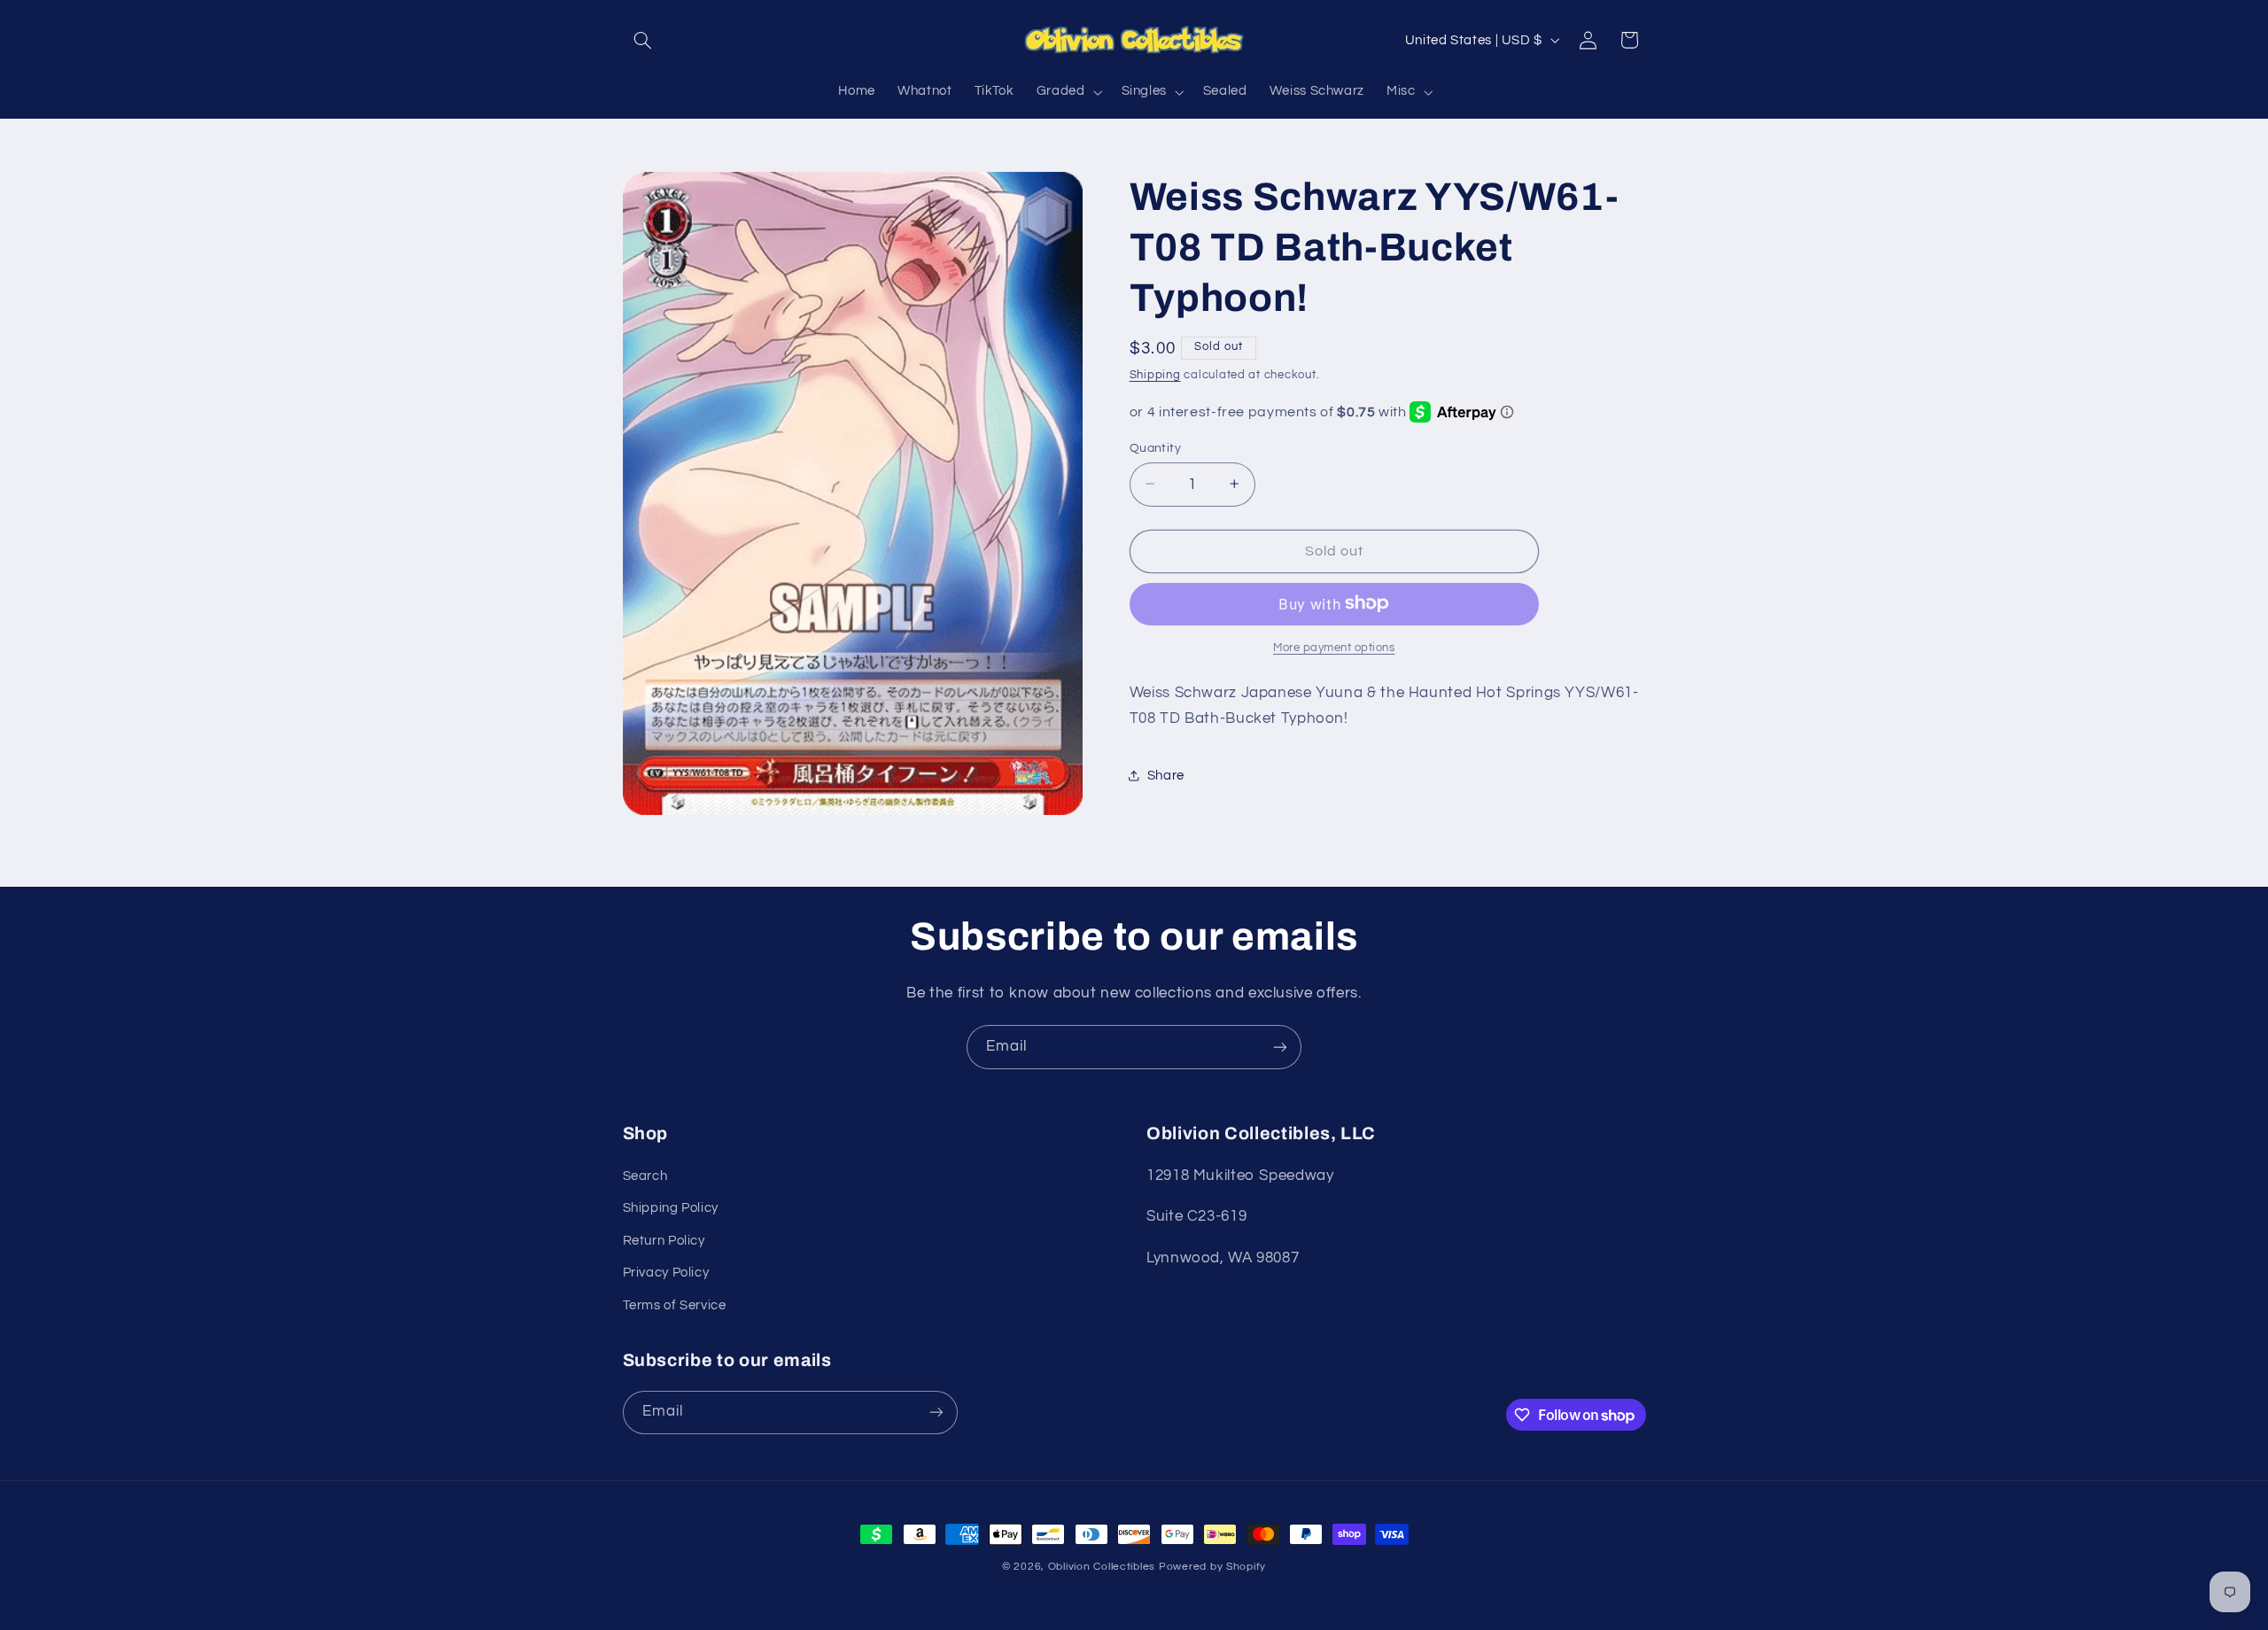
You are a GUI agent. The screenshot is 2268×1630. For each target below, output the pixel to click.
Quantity (1155, 447)
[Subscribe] (1280, 1047)
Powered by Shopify (1212, 1567)
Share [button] (1166, 776)
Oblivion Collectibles (1102, 1567)
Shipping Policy (671, 1208)
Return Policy (664, 1241)
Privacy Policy (666, 1273)
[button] (643, 40)
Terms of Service (675, 1305)
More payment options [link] (1334, 647)
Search (645, 1176)
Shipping (1155, 375)
